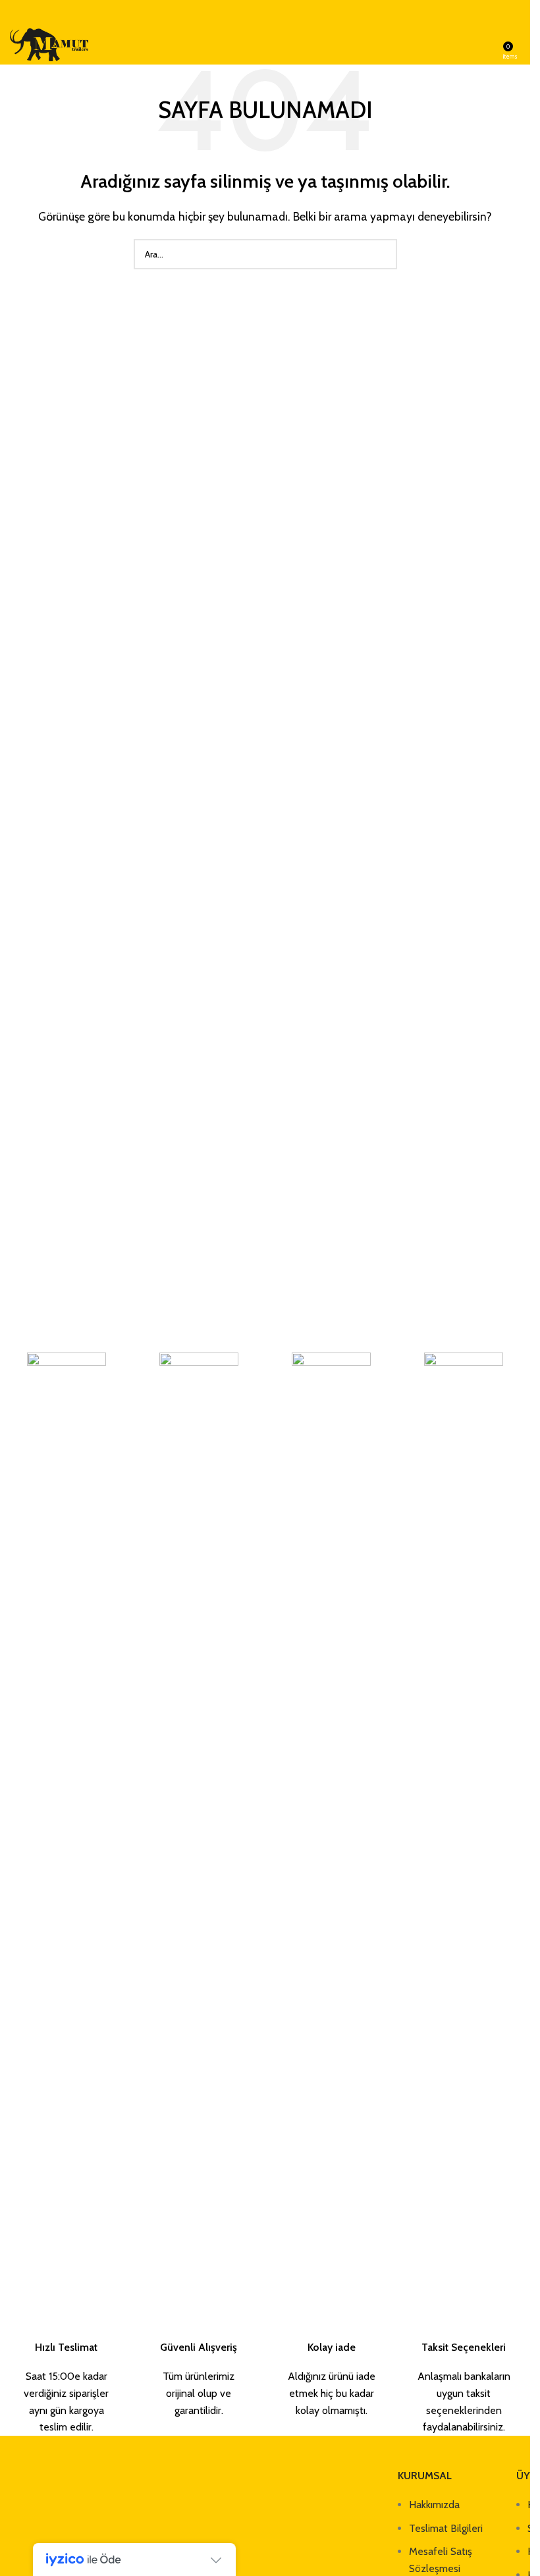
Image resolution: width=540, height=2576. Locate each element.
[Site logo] (49, 44)
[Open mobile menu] (489, 45)
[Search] (520, 45)
